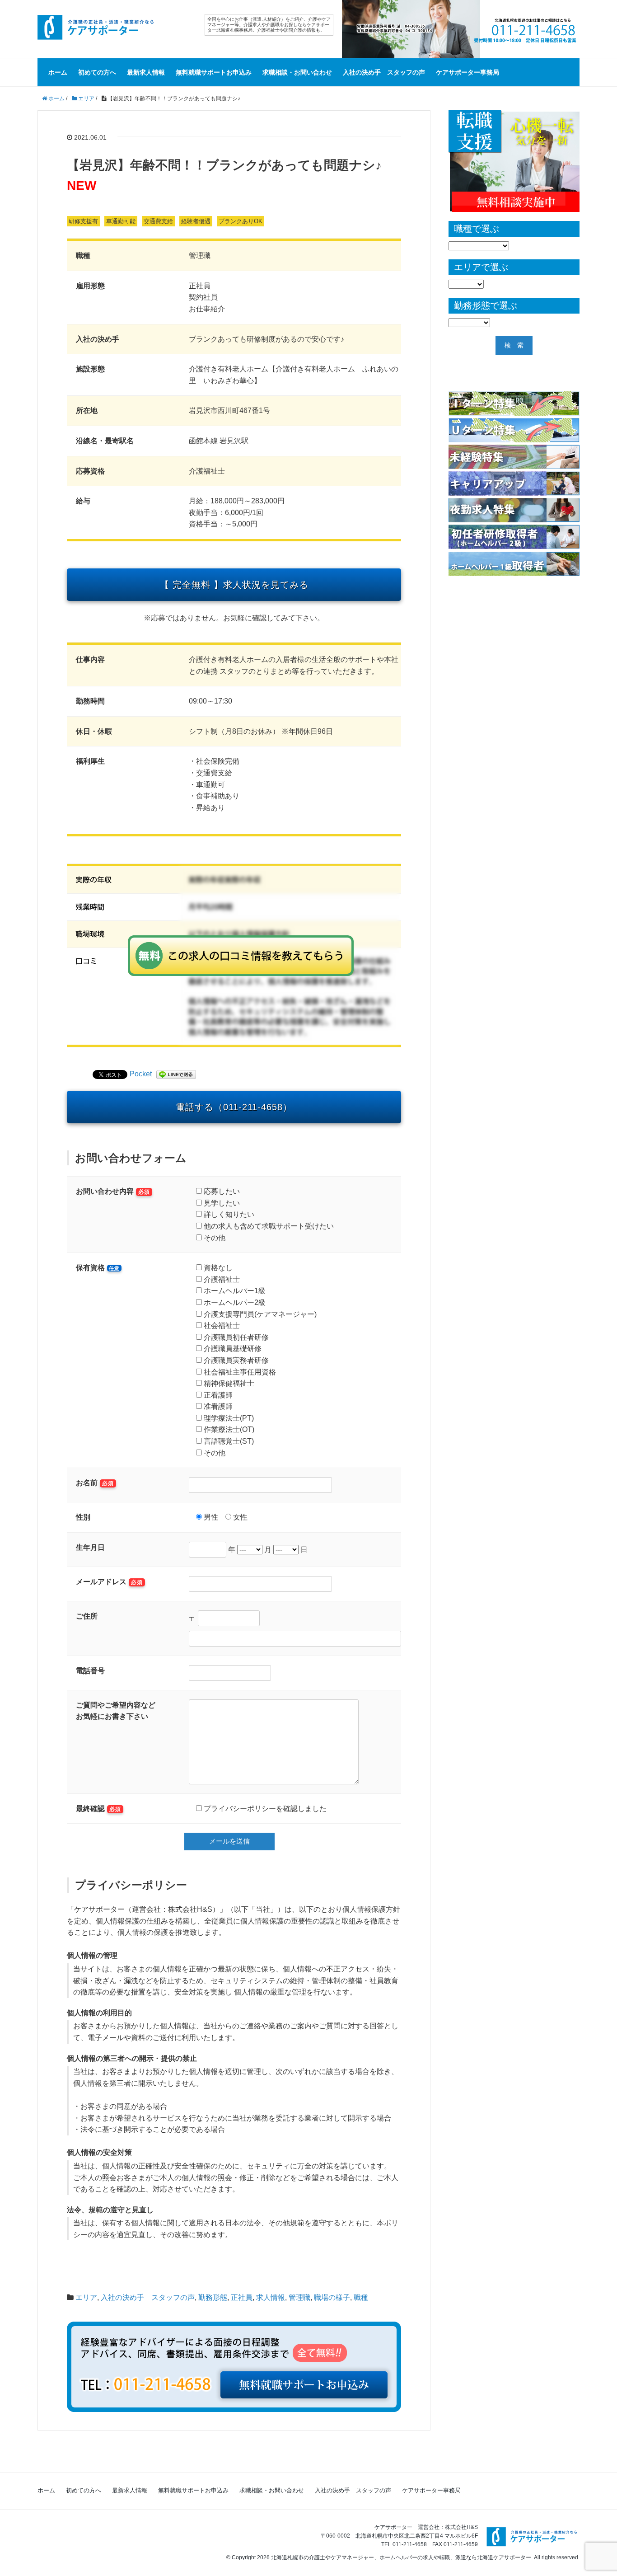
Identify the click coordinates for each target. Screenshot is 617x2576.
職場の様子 (332, 2297)
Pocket (141, 1074)
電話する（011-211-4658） (234, 1107)
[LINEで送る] (176, 1074)
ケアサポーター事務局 (467, 72)
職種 (361, 2297)
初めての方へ (97, 72)
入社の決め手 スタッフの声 (384, 72)
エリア (86, 2297)
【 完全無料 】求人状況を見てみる (234, 585)
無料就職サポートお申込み (214, 72)
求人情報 (271, 2297)
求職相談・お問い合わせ (297, 72)
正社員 (242, 2297)
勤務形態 (213, 2297)
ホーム (58, 72)
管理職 (299, 2297)
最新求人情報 (146, 72)
